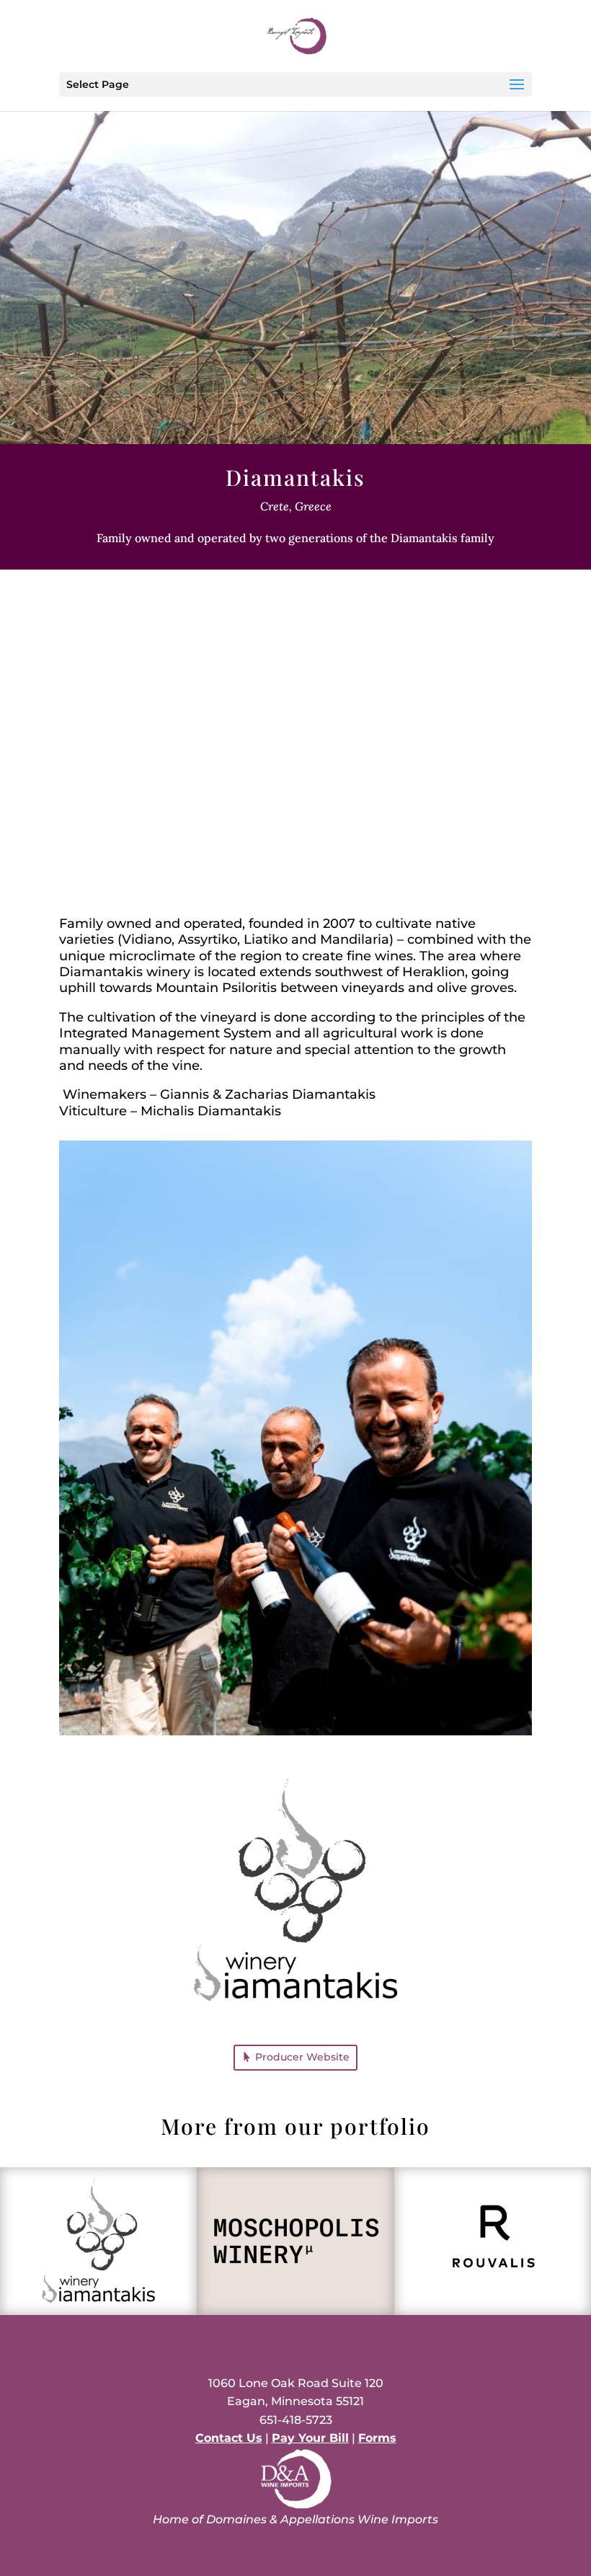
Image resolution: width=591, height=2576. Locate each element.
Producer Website (302, 2057)
